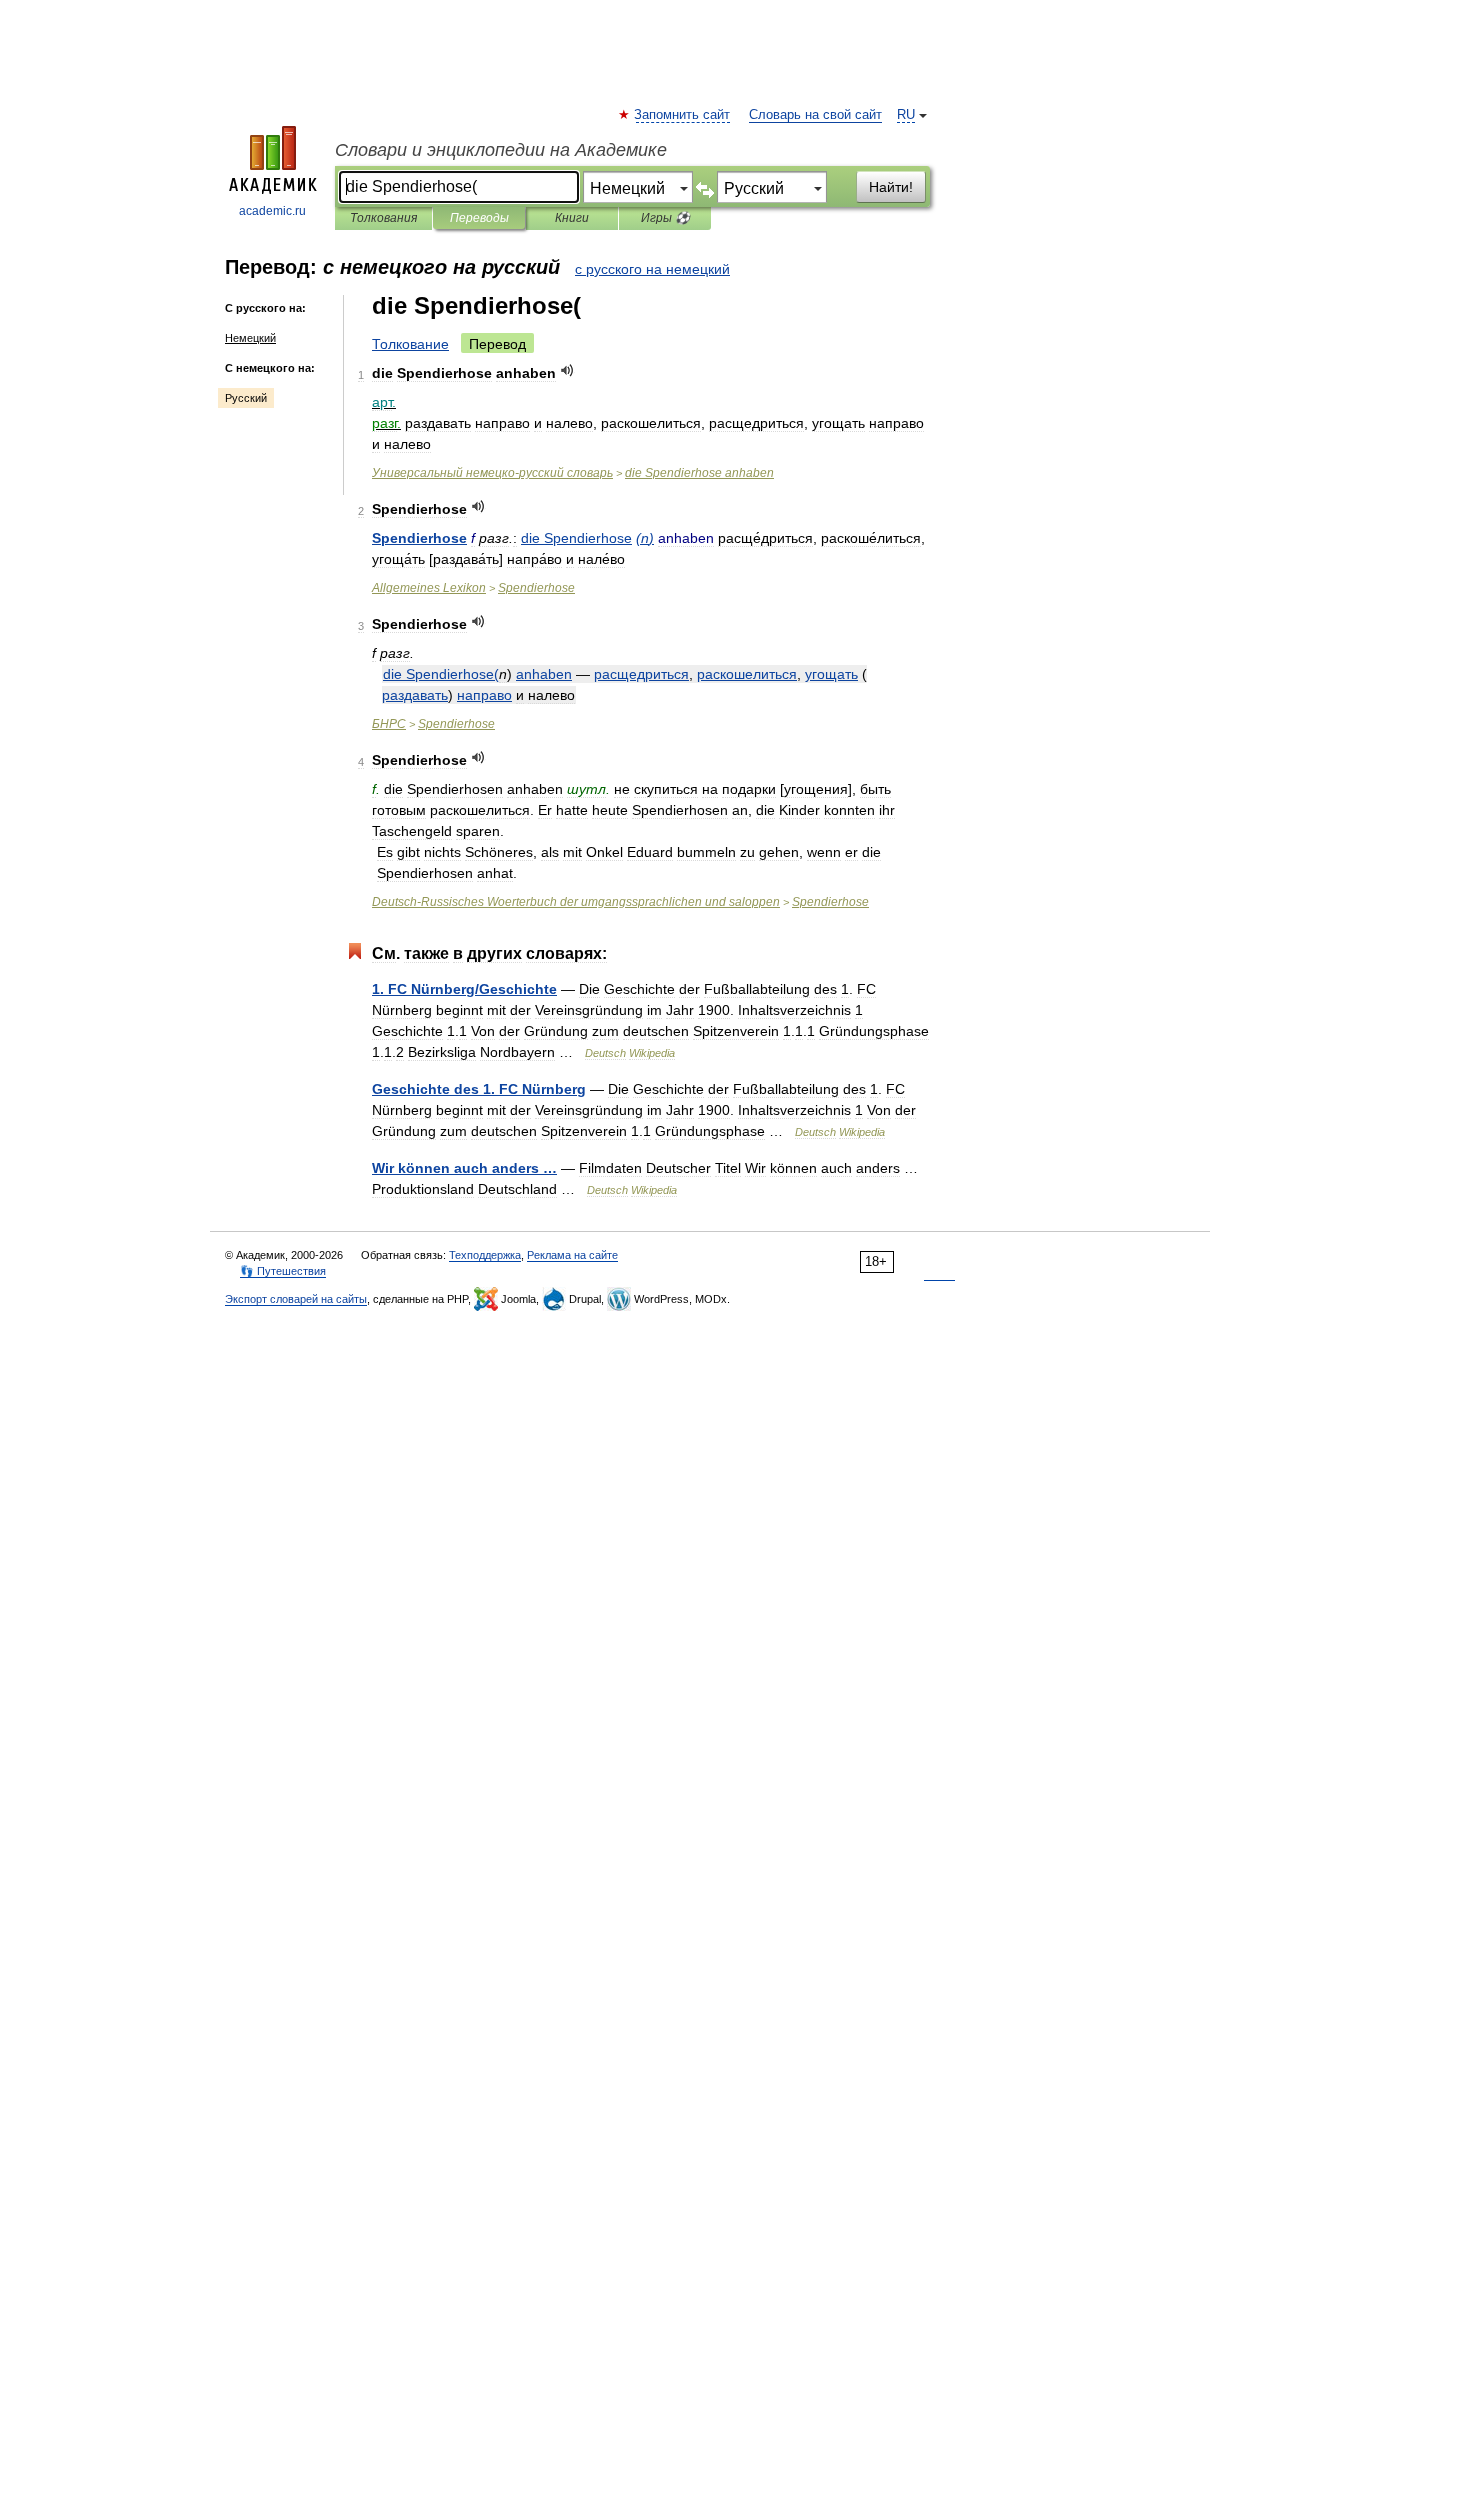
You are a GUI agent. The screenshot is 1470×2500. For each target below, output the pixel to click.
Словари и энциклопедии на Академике (501, 150)
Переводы (479, 218)
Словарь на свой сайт (815, 115)
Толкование (410, 344)
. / (464, 989)
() (645, 538)
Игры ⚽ (665, 218)
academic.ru (272, 211)
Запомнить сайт (683, 115)
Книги (572, 218)
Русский (246, 398)
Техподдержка (485, 1255)
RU (906, 115)
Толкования (383, 218)
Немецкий (250, 338)
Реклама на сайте (572, 1255)
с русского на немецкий (652, 269)
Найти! (891, 187)
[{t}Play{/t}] (567, 370)
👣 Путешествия (283, 1271)
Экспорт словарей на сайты (296, 1299)
